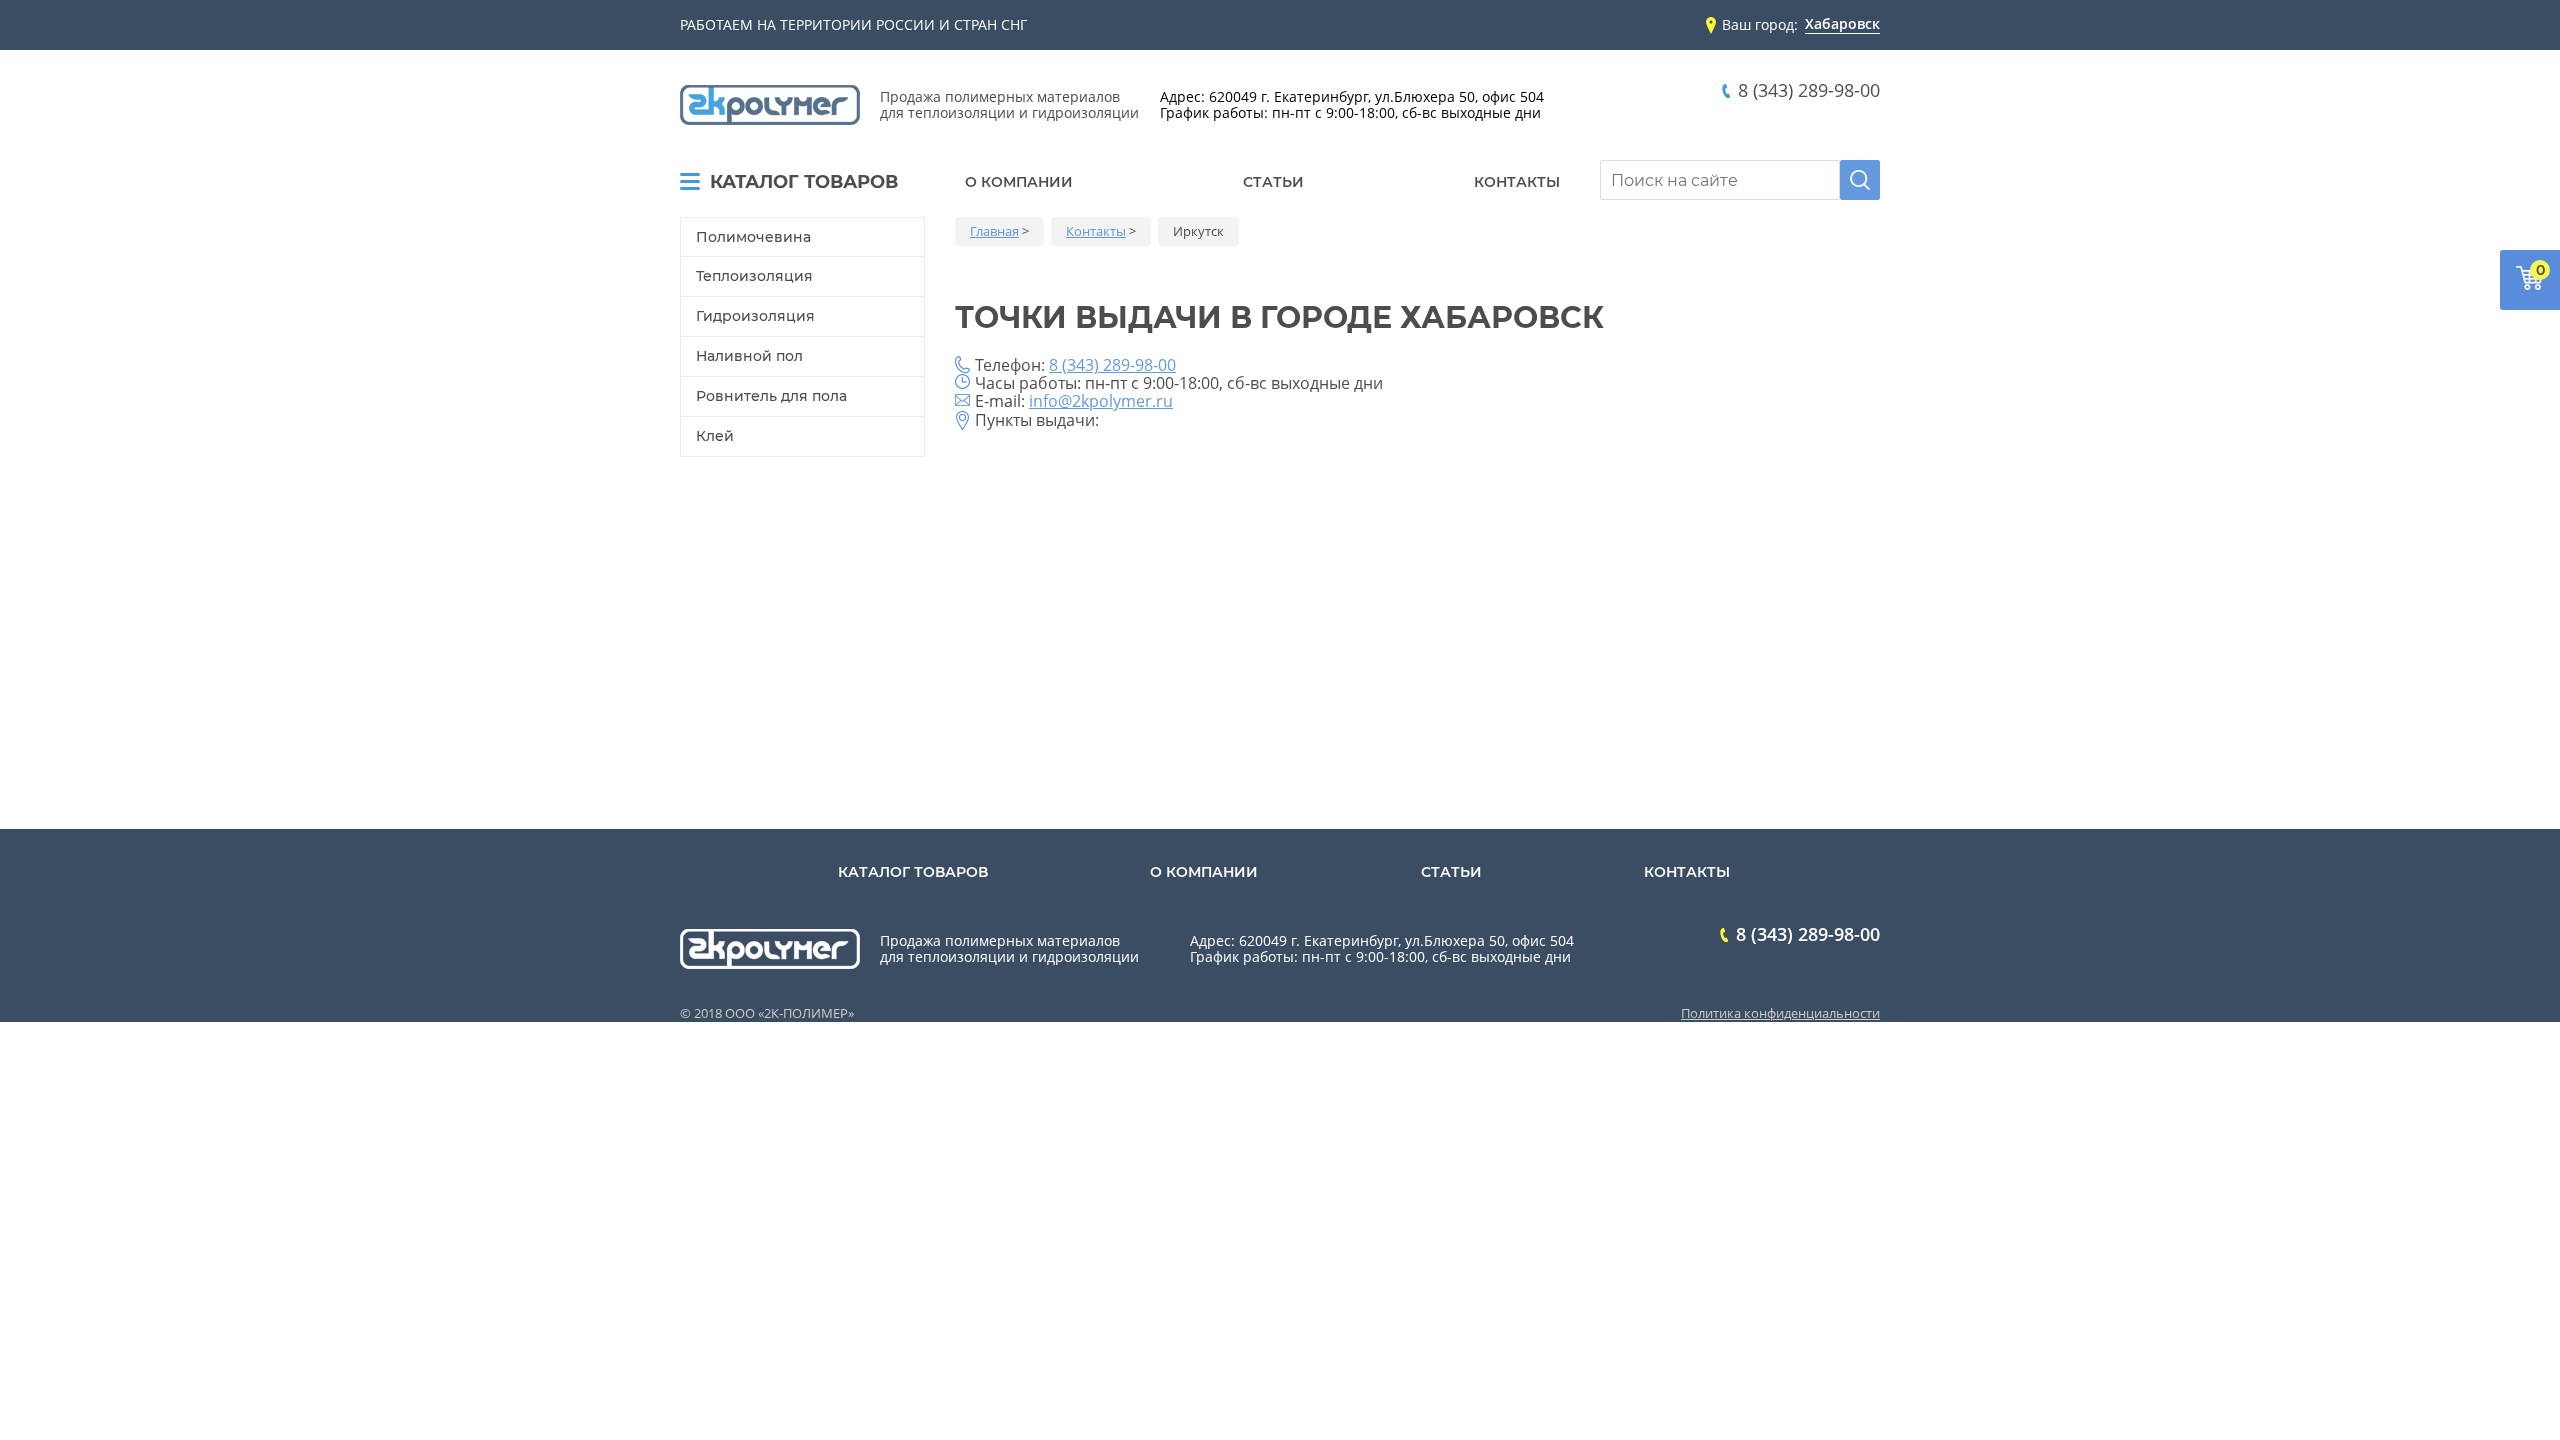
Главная (994, 231)
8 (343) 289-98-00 (1809, 90)
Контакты (1517, 182)
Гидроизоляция (755, 316)
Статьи (1273, 182)
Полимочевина (753, 237)
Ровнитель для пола (771, 396)
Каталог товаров (804, 183)
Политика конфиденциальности (1780, 1013)
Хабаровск (1842, 24)
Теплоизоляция (754, 276)
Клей (715, 436)
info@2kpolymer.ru (1101, 401)
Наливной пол (749, 356)
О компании (1019, 182)
